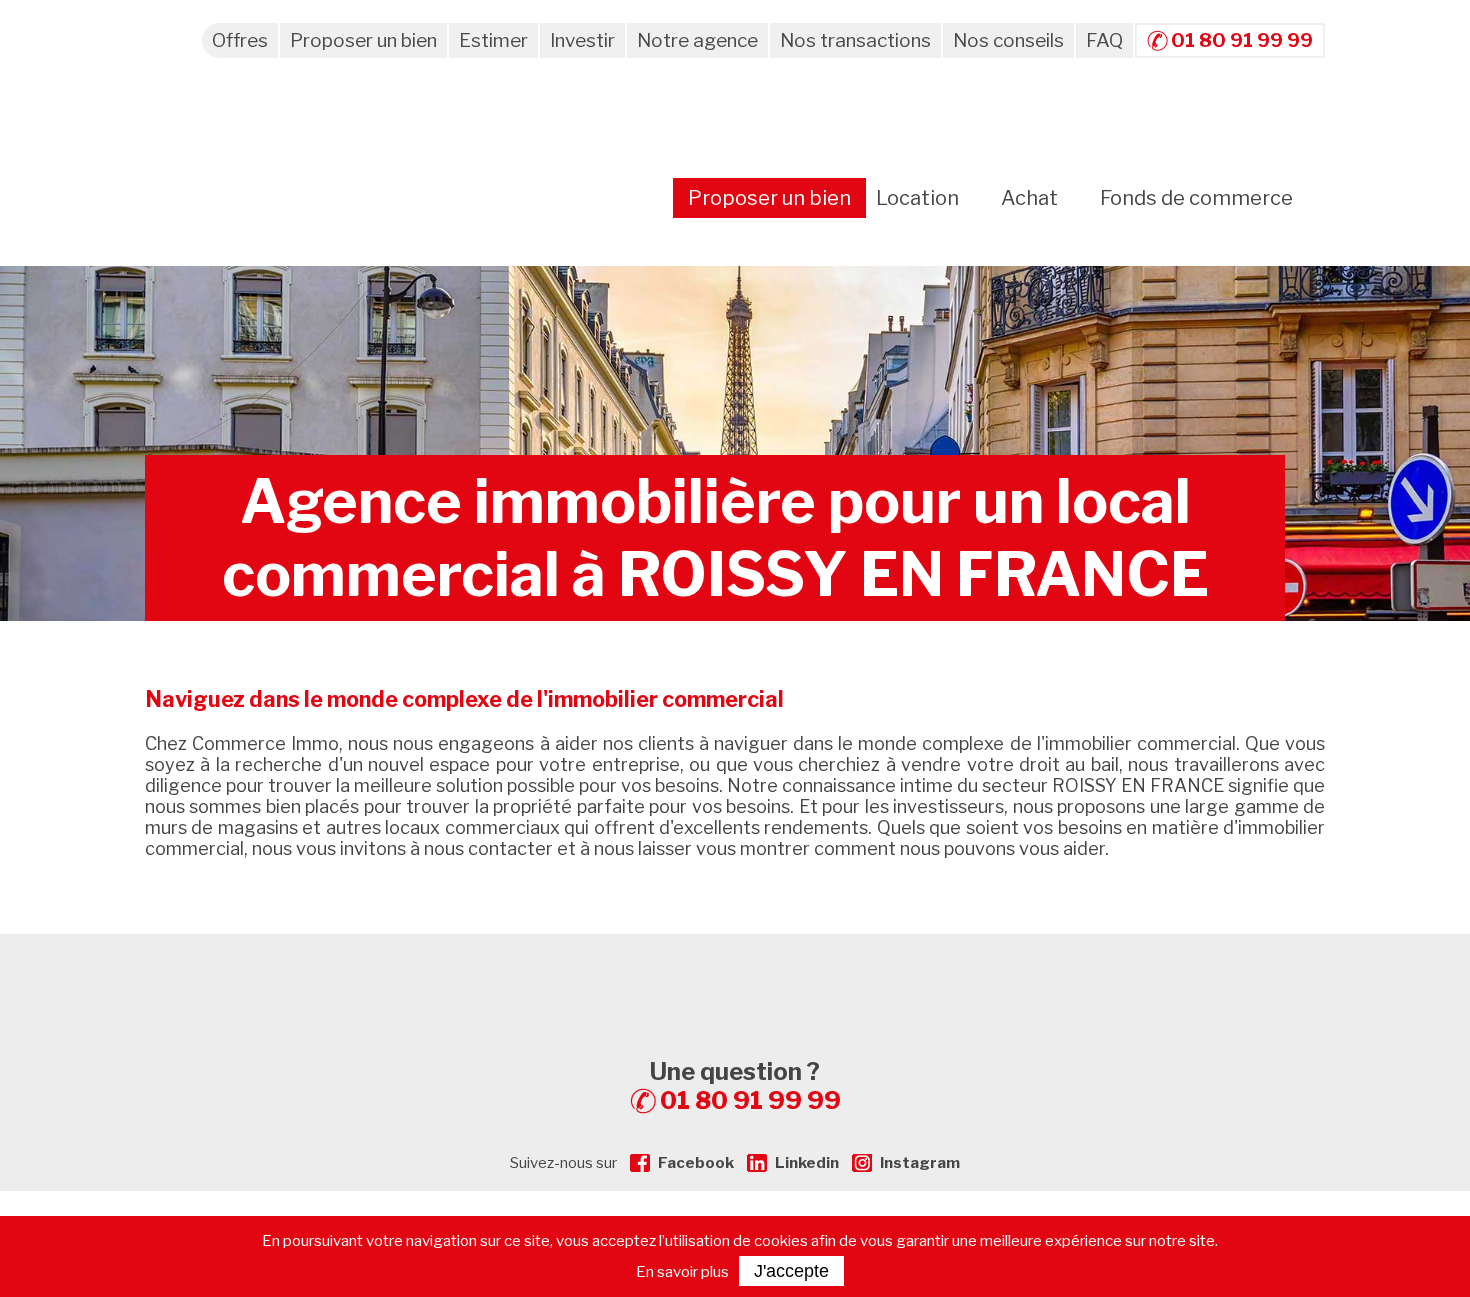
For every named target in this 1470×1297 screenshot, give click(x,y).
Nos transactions (855, 40)
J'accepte (791, 1271)
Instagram (920, 1163)
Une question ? (745, 1086)
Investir (582, 40)
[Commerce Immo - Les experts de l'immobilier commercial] (735, 970)
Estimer (493, 40)
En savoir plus (682, 1272)
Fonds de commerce (1196, 198)
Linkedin (807, 1163)
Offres (240, 40)
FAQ (1104, 40)
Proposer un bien (363, 40)
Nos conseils (1008, 40)
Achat (1029, 198)
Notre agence (697, 40)
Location (917, 198)
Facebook (696, 1163)
